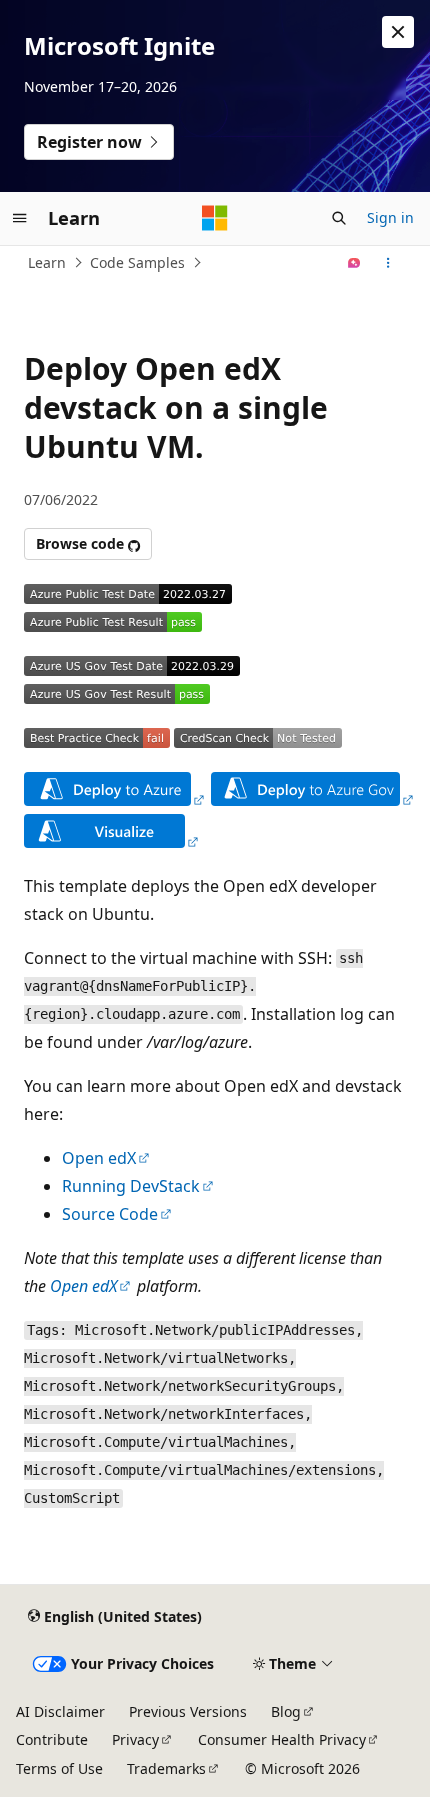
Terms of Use (59, 1768)
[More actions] (388, 263)
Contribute (52, 1739)
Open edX (99, 1158)
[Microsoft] (215, 218)
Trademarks (166, 1768)
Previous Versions (188, 1711)
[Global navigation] (20, 218)
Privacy (135, 1739)
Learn (47, 262)
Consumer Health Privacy (282, 1739)
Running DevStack (131, 1186)
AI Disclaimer (60, 1711)
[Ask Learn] (354, 263)
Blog (286, 1711)
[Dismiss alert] (398, 32)
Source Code (110, 1214)
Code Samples (137, 262)
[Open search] (339, 218)
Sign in (390, 217)
